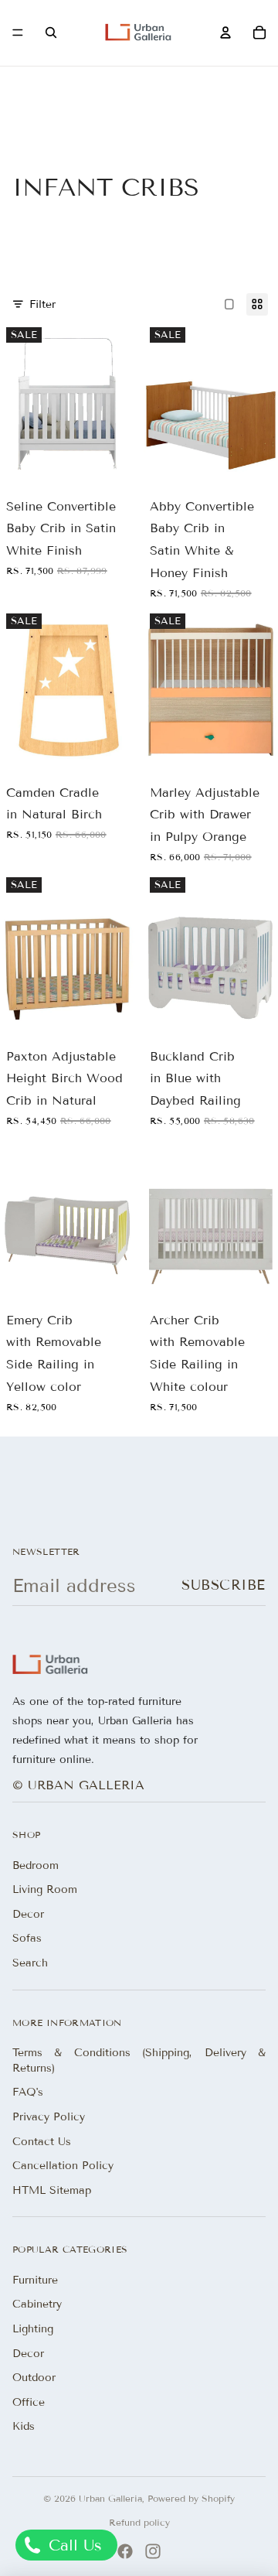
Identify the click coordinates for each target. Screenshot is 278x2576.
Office (29, 2402)
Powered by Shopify (191, 2498)
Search (30, 1963)
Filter (42, 304)
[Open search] (51, 32)
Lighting (33, 2329)
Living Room (45, 1889)
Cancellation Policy (63, 2166)
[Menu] (18, 33)
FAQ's (28, 2092)
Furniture (35, 2280)
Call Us (73, 2545)
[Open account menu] (225, 32)
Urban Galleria (110, 2498)
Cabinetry (37, 2304)
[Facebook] (125, 2551)
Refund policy (139, 2522)
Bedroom (36, 1865)
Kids (24, 2426)
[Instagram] (153, 2551)
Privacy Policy (49, 2117)
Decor (28, 1914)
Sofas (27, 1938)
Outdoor (34, 2378)
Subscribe (224, 1585)
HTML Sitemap (52, 2190)
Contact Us (42, 2142)
